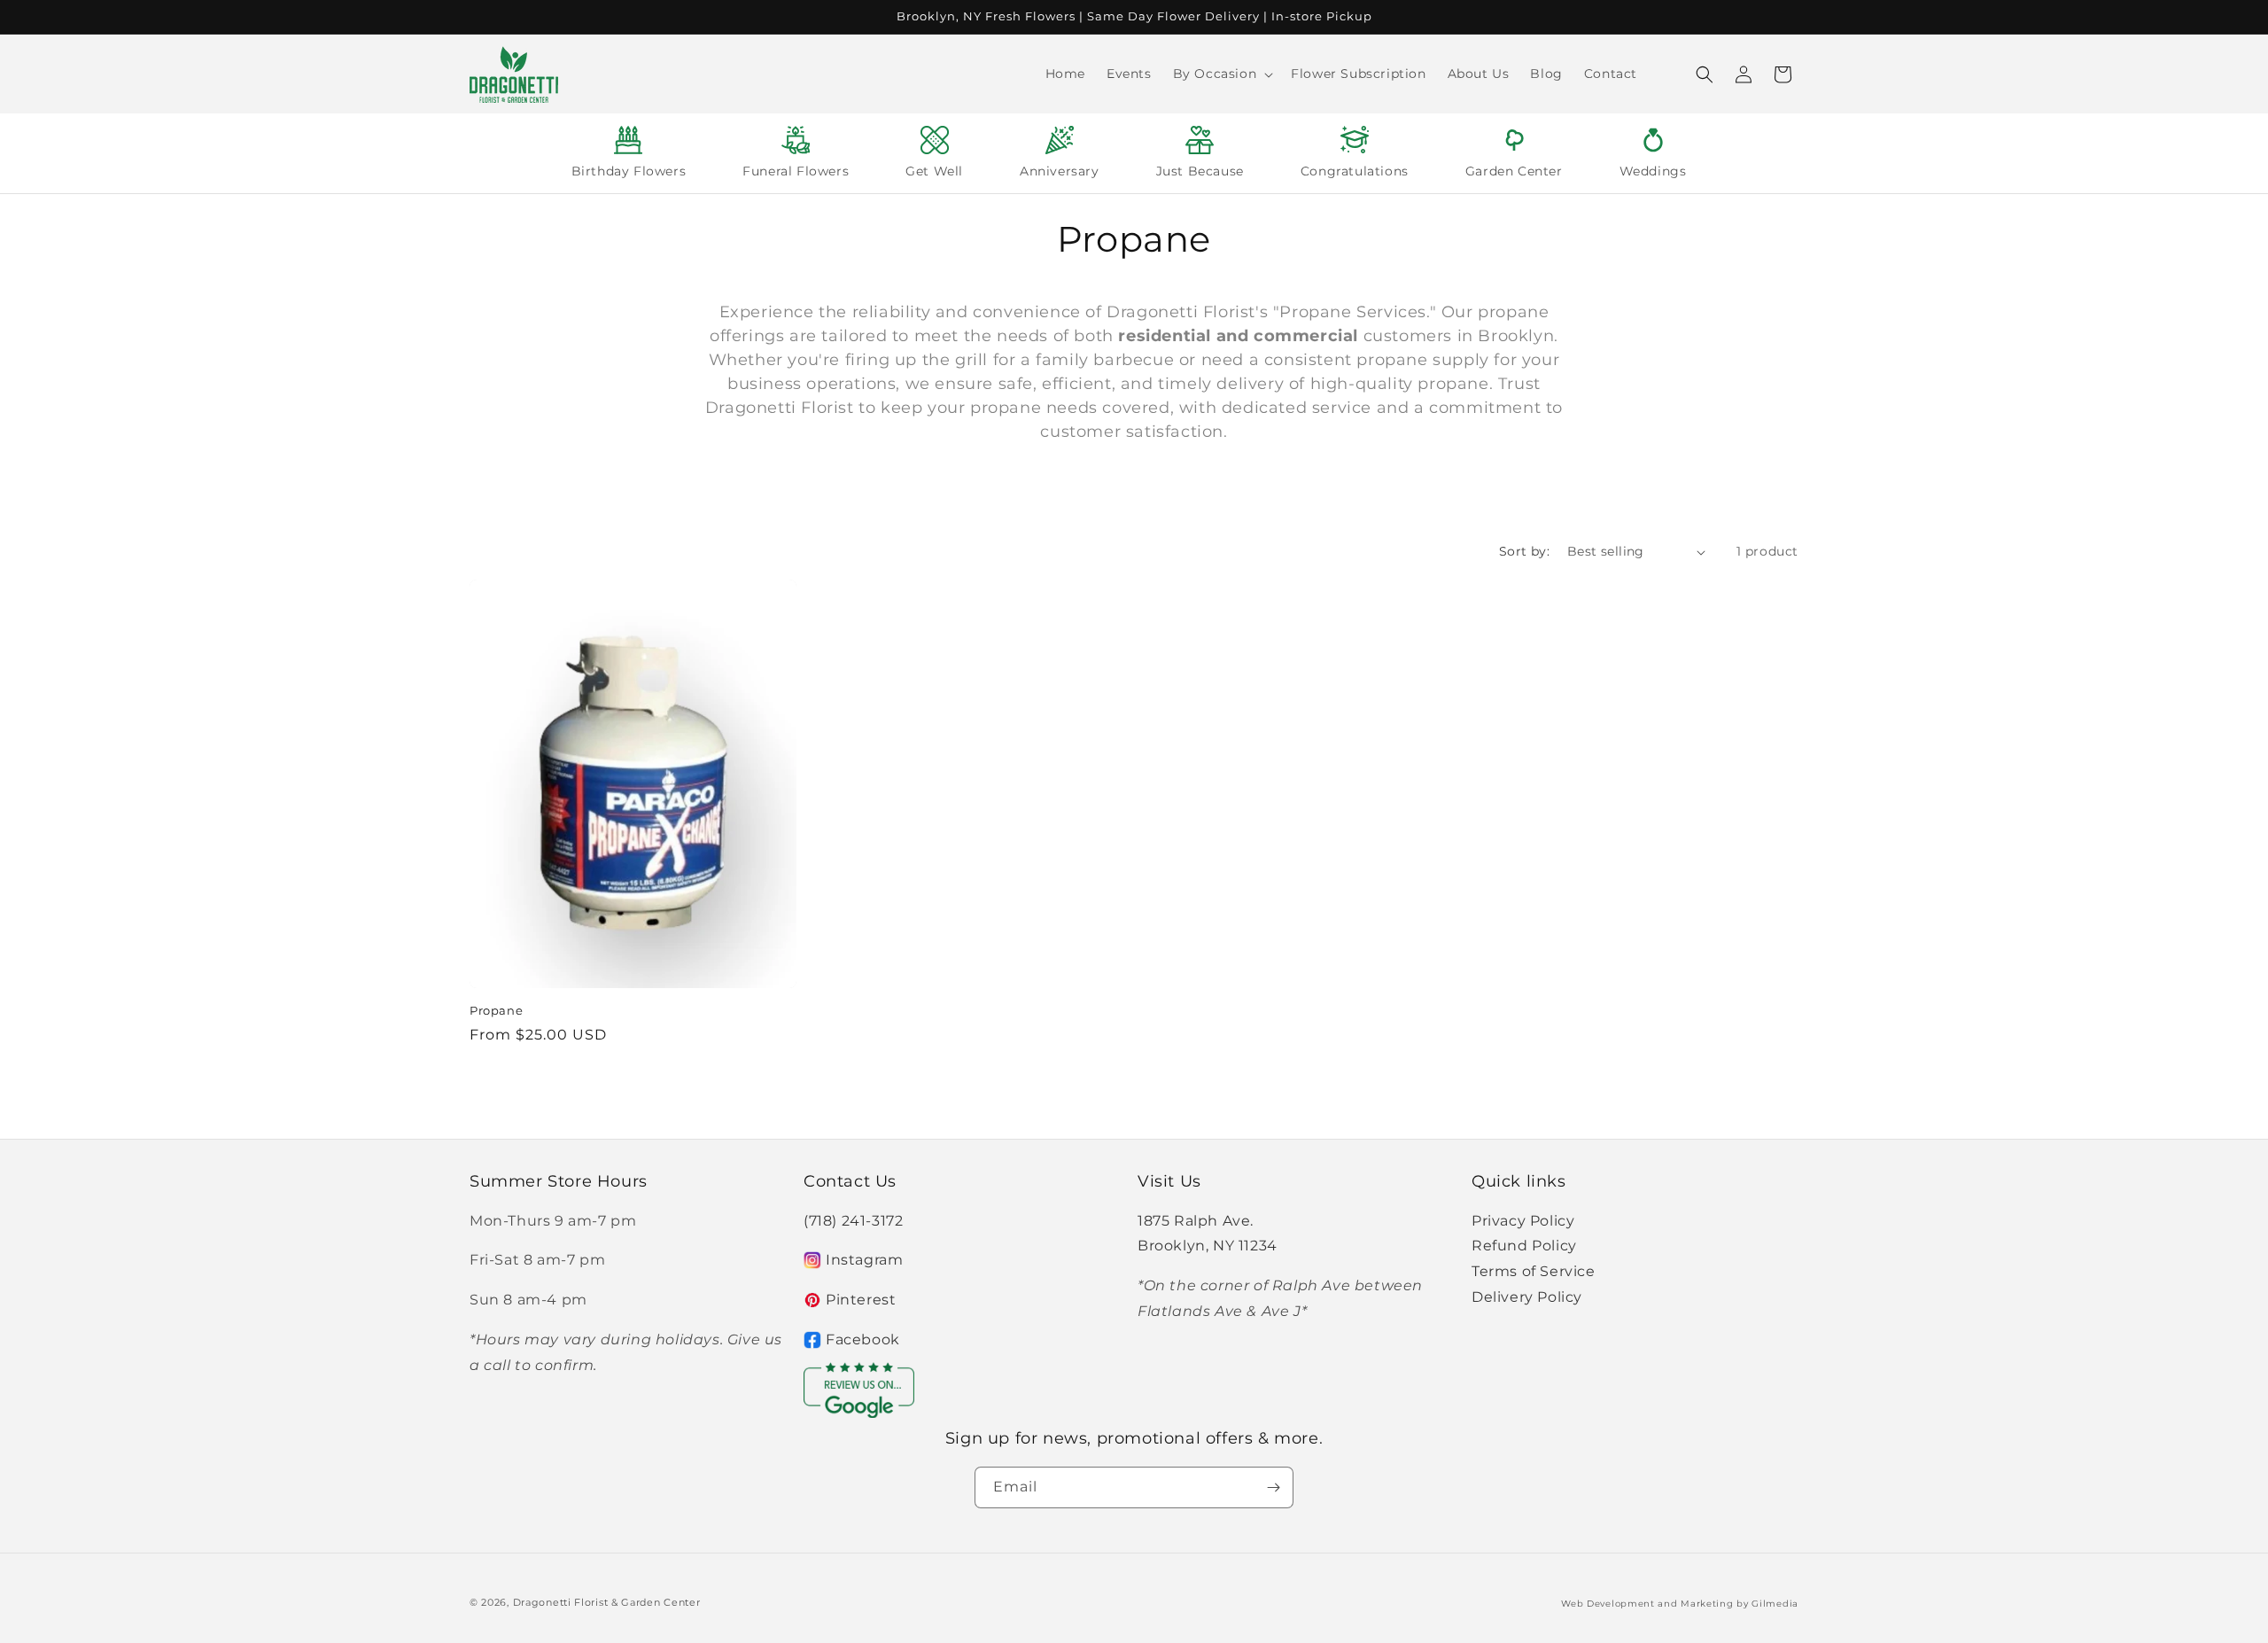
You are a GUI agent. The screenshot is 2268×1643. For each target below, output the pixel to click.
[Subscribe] (1273, 1487)
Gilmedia (1775, 1604)
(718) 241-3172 (853, 1221)
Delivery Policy (1527, 1297)
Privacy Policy (1523, 1221)
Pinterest (861, 1300)
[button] (1222, 74)
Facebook (863, 1339)
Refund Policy (1524, 1246)
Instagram (864, 1260)
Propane (496, 1010)
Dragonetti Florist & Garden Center (607, 1602)
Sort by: (1524, 551)
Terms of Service (1534, 1271)
